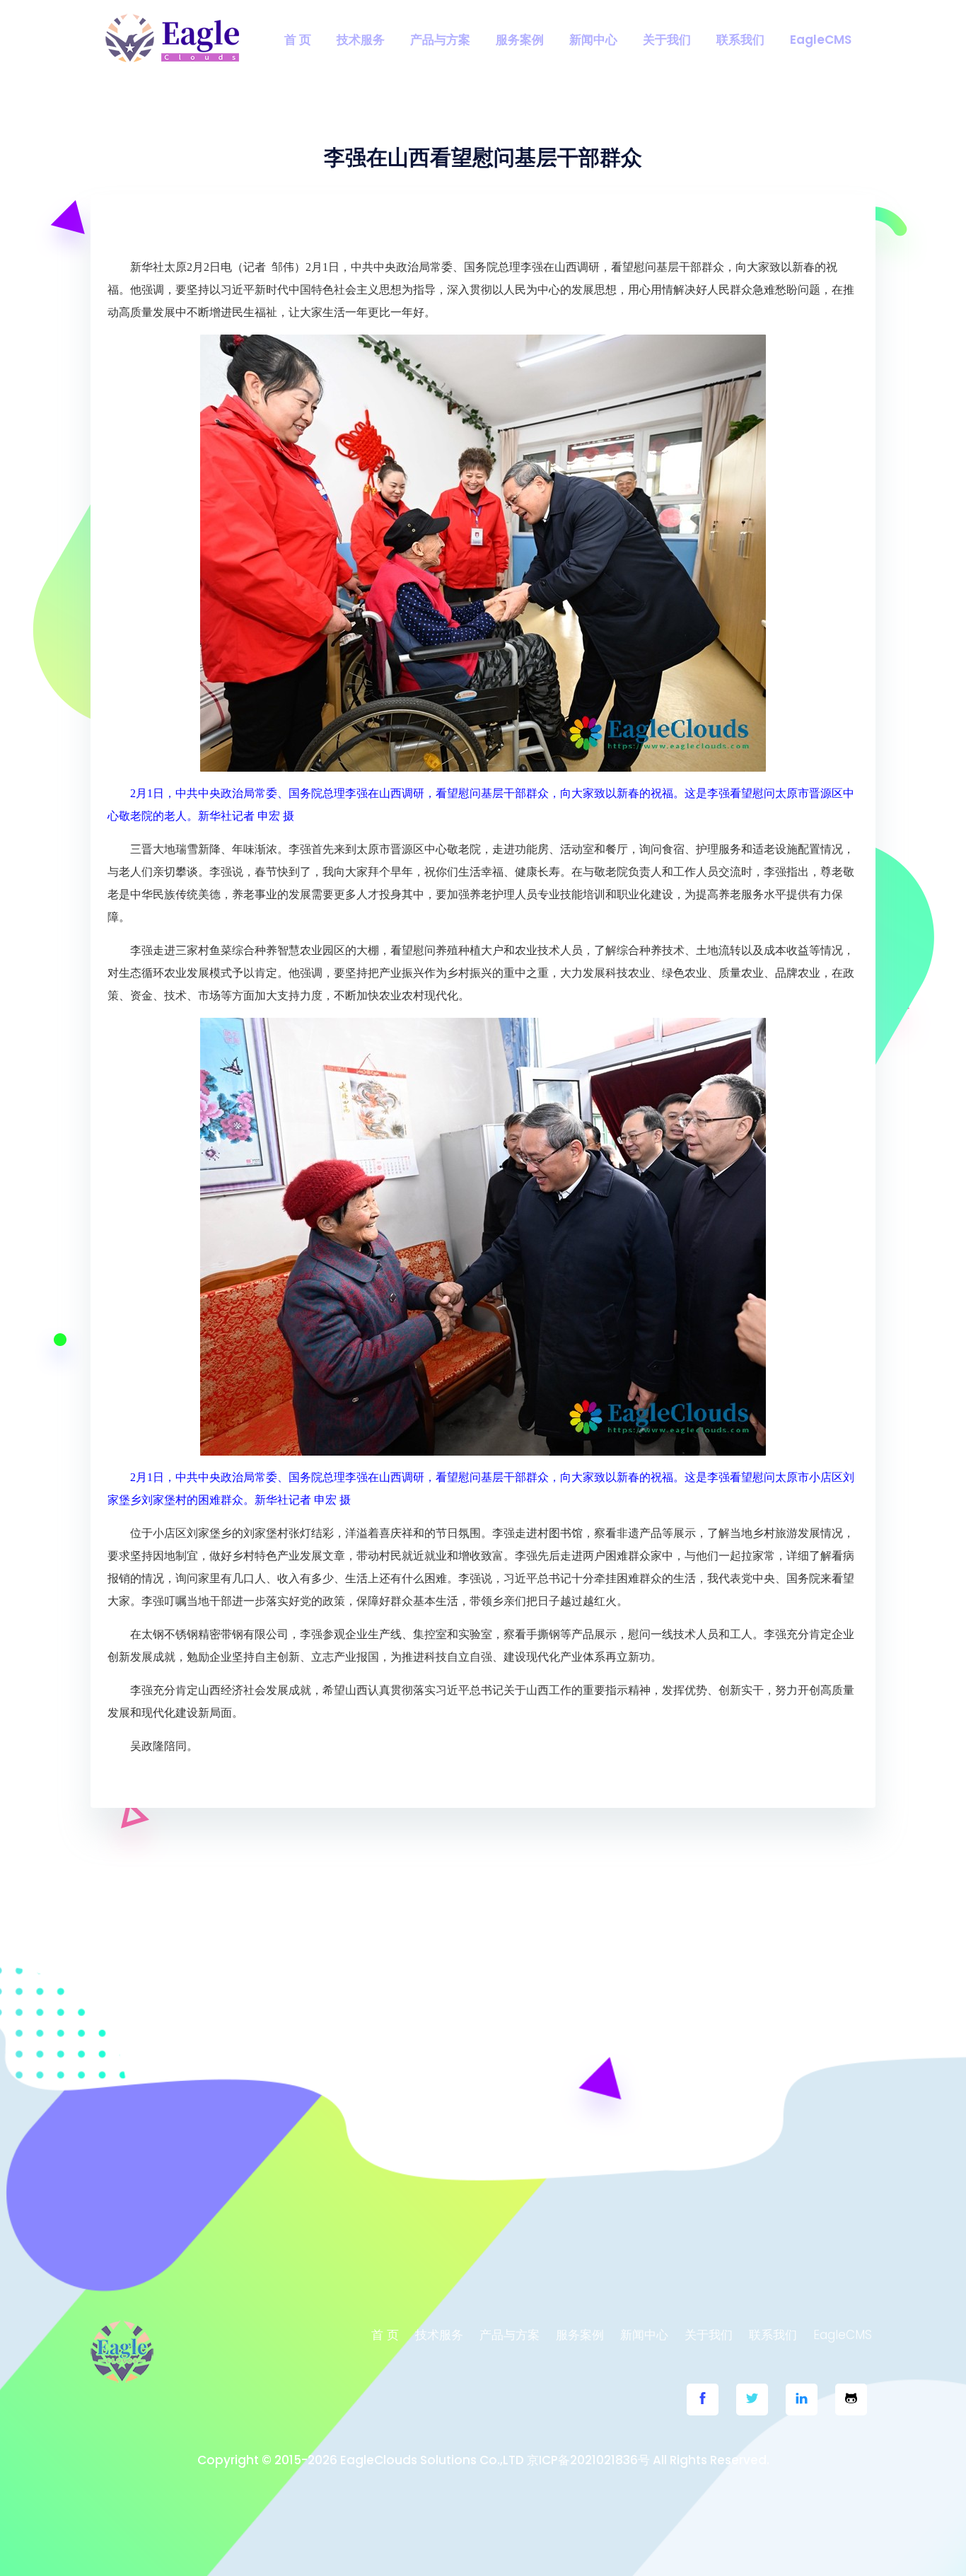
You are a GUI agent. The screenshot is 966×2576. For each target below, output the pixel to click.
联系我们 (740, 40)
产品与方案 (440, 40)
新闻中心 (593, 40)
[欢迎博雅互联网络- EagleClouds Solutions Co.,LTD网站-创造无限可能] (173, 39)
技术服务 (361, 40)
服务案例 (520, 40)
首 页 (298, 40)
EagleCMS (821, 40)
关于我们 (667, 40)
